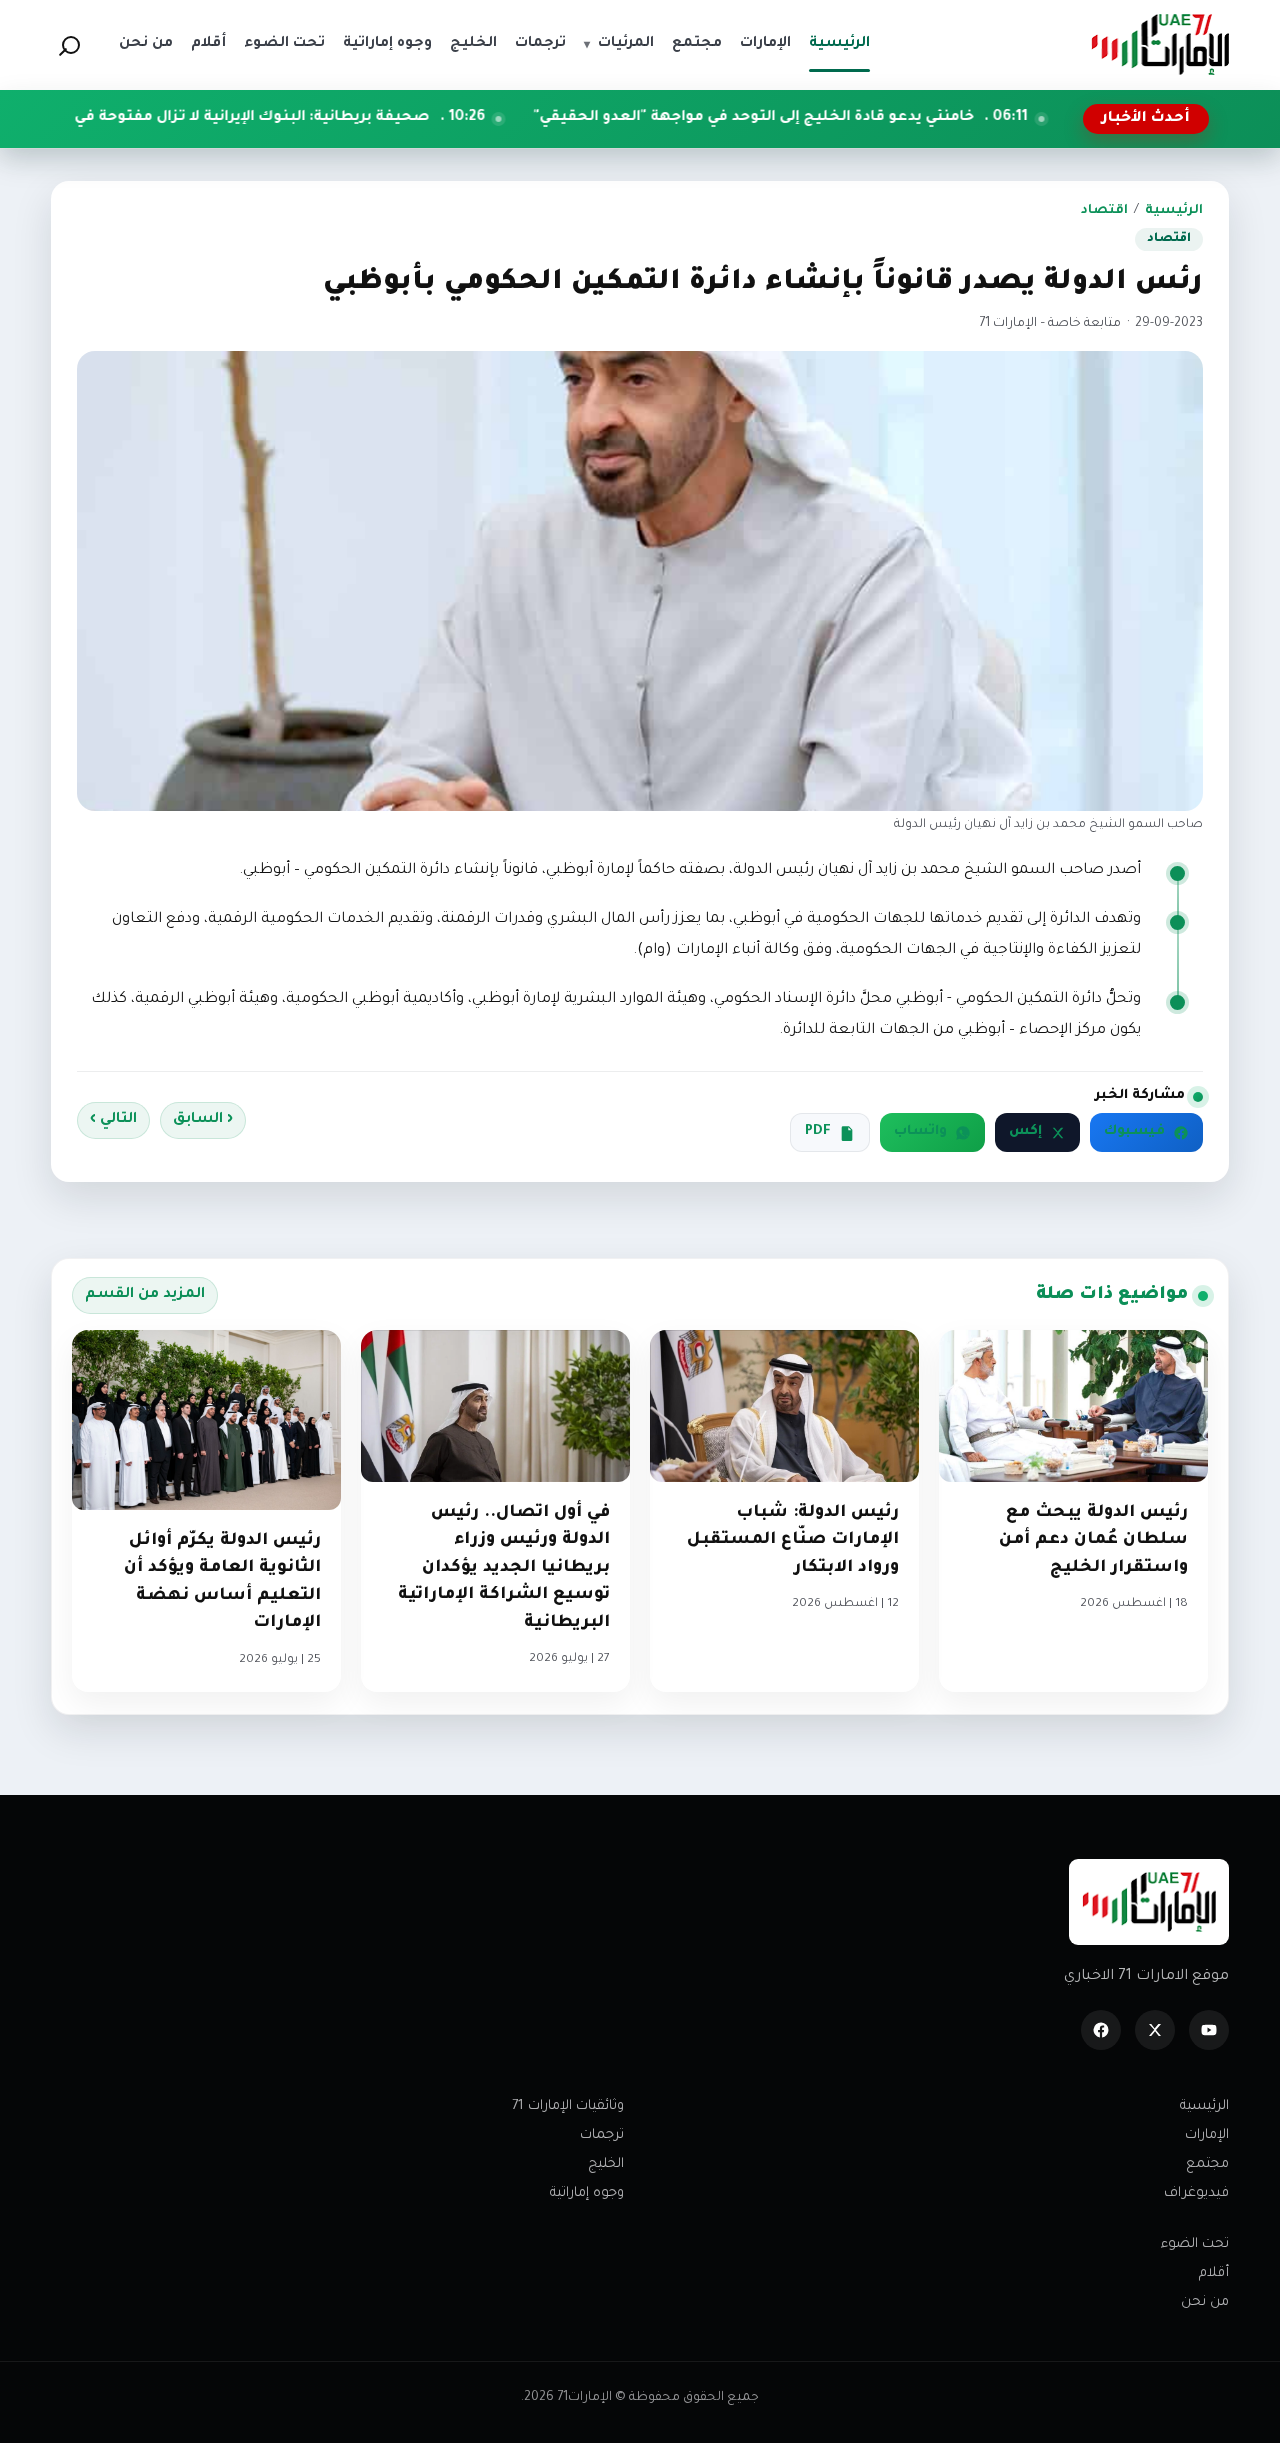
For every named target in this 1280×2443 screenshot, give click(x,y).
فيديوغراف (1196, 2193)
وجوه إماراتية (587, 2193)
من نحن (1205, 2302)
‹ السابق (203, 1120)
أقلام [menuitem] (208, 44)
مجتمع (1207, 2164)
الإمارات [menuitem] (765, 44)
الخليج (606, 2164)
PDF (818, 1132)
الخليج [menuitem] (473, 44)
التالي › (113, 1120)
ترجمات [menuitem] (540, 44)
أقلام (1214, 2273)
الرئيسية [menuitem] (839, 44)
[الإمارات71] (1160, 44)
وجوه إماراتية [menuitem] (387, 44)
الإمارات (1207, 2135)
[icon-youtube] (1209, 2030)
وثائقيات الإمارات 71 (568, 2106)
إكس (1025, 1132)
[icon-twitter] (1155, 2030)
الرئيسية (1174, 211)
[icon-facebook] (1101, 2030)
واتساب (920, 1132)
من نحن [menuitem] (146, 44)
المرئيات (619, 44)
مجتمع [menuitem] (697, 44)
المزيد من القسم (145, 1295)
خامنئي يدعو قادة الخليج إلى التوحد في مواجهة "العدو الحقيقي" (888, 118)
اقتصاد (1104, 211)
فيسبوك (1134, 1132)
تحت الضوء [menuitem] (284, 44)
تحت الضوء (1195, 2244)
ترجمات (602, 2135)
